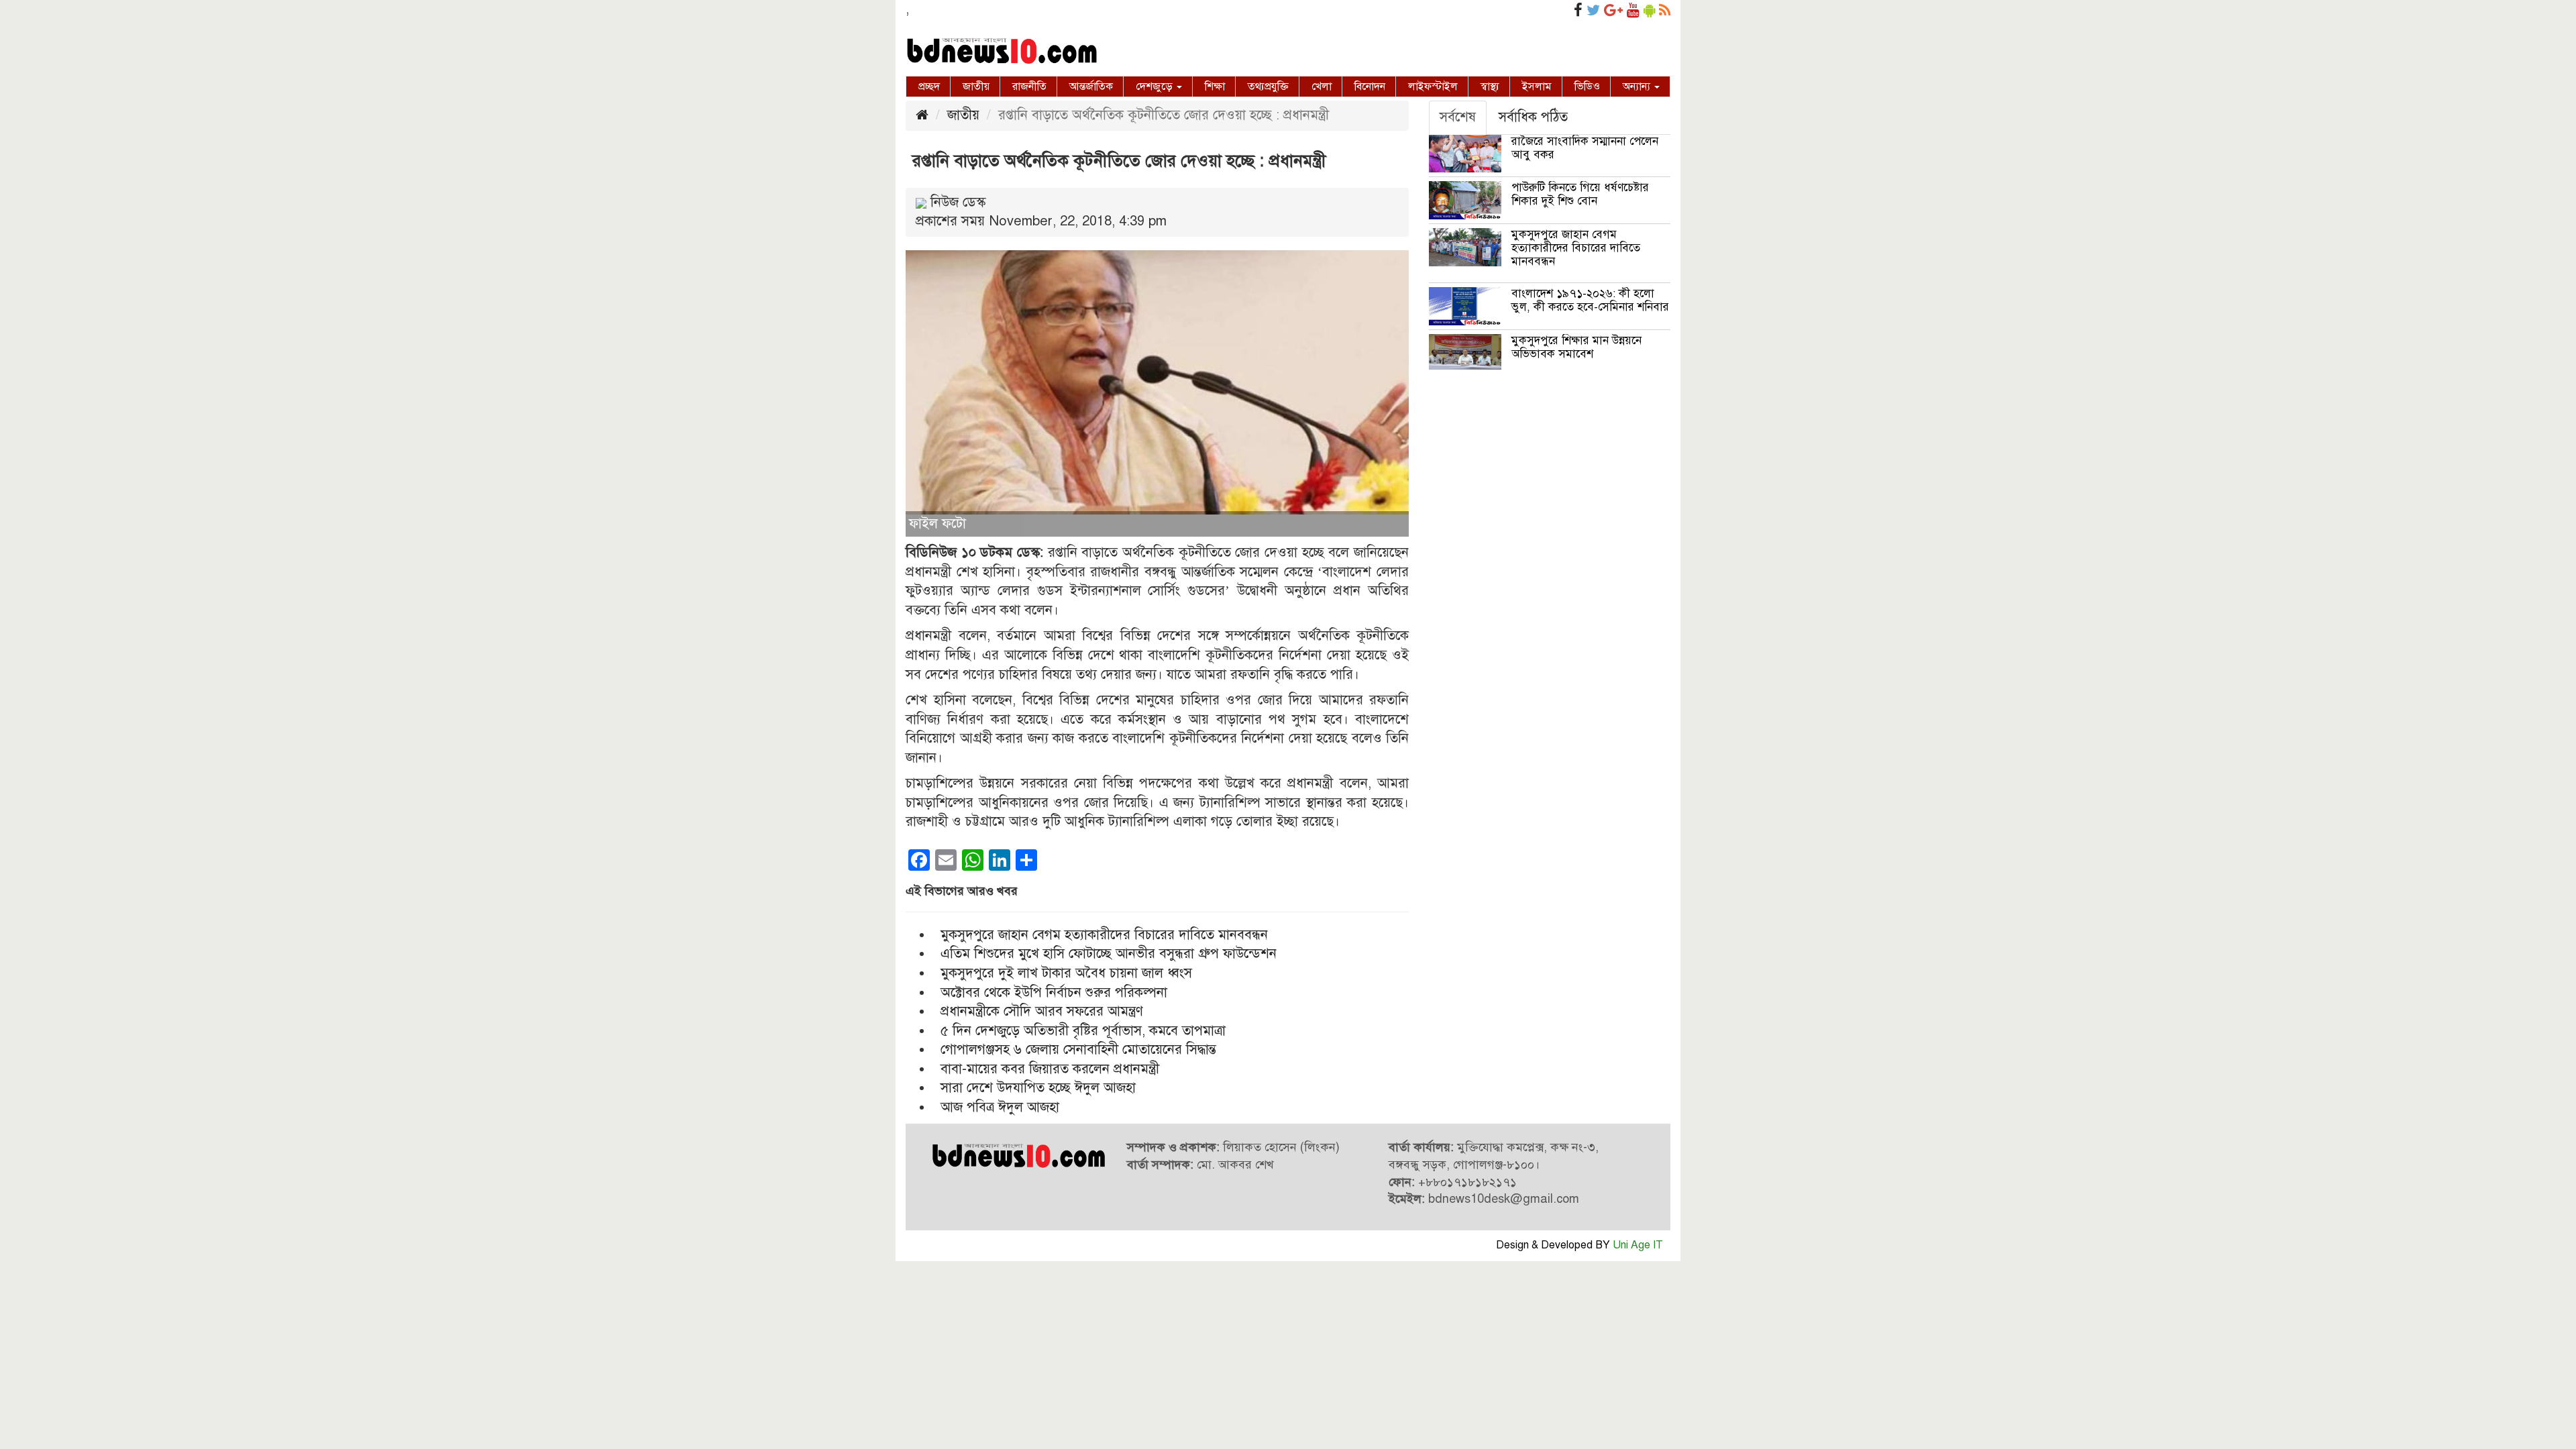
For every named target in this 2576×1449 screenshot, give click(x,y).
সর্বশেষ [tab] (1458, 117)
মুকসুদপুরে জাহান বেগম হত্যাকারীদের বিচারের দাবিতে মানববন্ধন (1104, 935)
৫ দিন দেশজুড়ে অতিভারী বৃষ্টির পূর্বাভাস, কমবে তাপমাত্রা (1083, 1031)
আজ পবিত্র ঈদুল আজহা (1000, 1107)
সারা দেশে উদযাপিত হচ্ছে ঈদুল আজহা (1038, 1088)
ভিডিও (1587, 87)
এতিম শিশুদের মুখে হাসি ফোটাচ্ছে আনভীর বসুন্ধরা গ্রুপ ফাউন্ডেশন (1109, 954)
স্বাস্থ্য (1490, 87)
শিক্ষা (1215, 87)
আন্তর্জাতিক (1091, 87)
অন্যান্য (1638, 87)
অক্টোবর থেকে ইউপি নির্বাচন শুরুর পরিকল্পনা (1054, 992)
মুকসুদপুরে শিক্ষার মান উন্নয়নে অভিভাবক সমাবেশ (1576, 347)
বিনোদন (1370, 87)
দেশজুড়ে (1156, 87)
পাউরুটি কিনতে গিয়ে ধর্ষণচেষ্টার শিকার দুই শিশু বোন (1580, 194)
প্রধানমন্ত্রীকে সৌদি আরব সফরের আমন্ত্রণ (1042, 1011)
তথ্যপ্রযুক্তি (1268, 87)
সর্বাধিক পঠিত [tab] (1533, 117)
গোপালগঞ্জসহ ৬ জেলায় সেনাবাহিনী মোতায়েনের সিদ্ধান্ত (1078, 1050)
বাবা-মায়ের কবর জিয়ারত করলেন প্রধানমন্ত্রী (1050, 1069)
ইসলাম (1537, 87)
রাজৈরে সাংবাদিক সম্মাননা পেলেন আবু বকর (1585, 148)
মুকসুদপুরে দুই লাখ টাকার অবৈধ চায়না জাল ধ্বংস (1066, 973)
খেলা (1322, 87)
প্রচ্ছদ (929, 87)
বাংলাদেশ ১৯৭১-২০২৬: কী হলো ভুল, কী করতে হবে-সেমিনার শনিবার (1590, 300)
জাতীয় (976, 87)
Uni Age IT (1638, 1245)
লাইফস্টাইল (1433, 87)
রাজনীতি (1029, 87)
